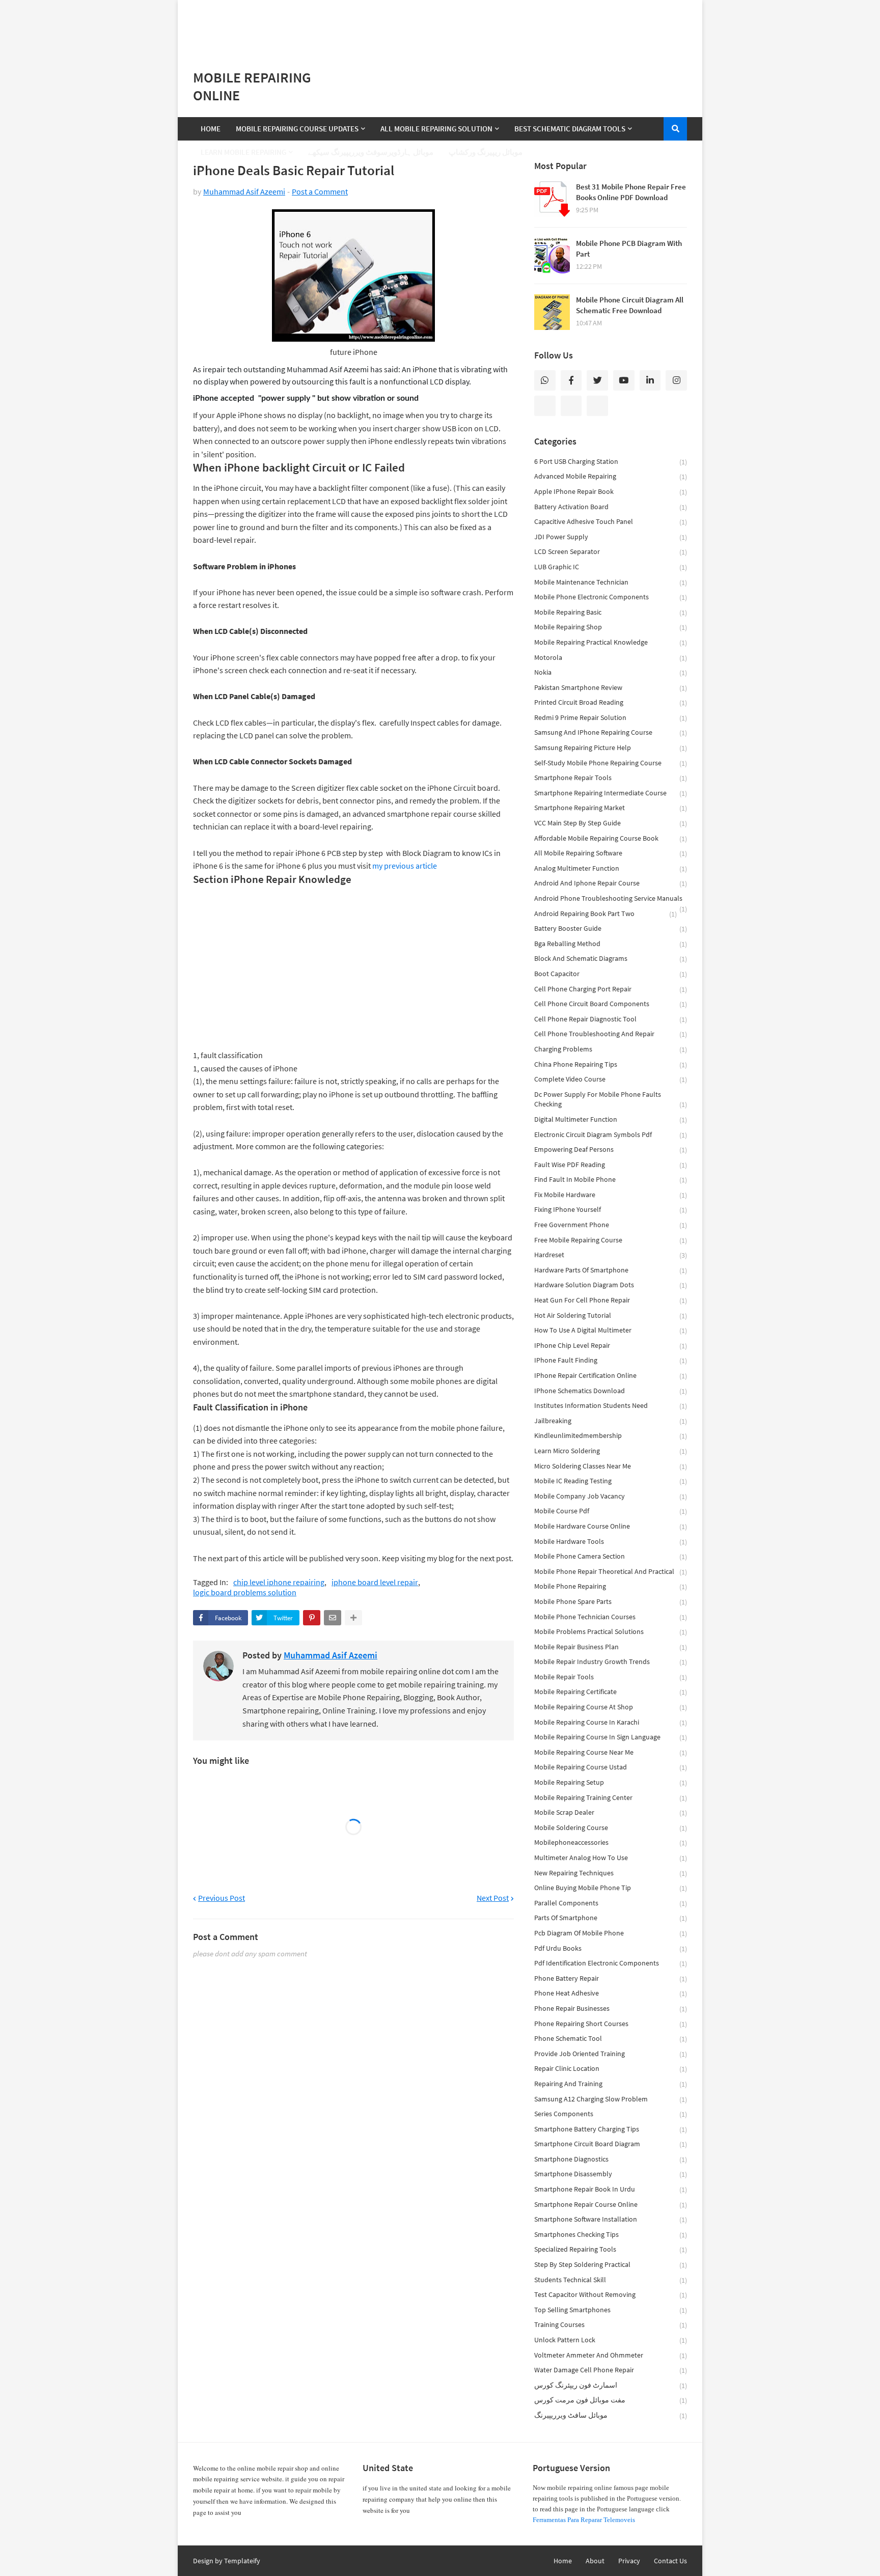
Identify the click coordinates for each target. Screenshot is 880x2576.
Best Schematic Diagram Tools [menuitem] (570, 129)
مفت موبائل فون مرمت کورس (611, 2400)
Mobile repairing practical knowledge (611, 642)
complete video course (611, 1079)
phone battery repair (611, 1978)
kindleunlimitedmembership (611, 1436)
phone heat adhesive (611, 1993)
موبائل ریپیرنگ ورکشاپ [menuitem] (486, 152)
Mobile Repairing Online (252, 86)
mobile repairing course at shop (611, 1707)
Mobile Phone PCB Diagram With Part (629, 248)
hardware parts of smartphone (611, 1270)
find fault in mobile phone (611, 1180)
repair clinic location (611, 2069)
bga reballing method (611, 944)
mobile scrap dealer (611, 1812)
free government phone (611, 1225)
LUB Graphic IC (611, 567)
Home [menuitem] (211, 129)
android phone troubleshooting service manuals (611, 900)
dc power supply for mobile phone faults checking (611, 1100)
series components (611, 2114)
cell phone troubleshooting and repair (611, 1034)
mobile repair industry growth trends (611, 1662)
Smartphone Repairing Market (611, 808)
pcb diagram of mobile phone (611, 1933)
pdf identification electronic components (611, 1963)
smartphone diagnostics (611, 2159)
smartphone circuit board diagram (611, 2144)
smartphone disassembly (611, 2174)
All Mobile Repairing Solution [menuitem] (436, 129)
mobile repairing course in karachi (611, 1722)
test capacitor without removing (611, 2295)
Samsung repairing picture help (611, 748)
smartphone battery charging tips (611, 2129)
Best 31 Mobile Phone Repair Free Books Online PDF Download (631, 192)
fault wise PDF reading (611, 1165)
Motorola (611, 658)
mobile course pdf (611, 1511)
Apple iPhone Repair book (611, 492)
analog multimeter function (611, 868)
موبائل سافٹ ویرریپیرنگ (611, 2415)
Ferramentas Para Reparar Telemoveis (584, 2520)
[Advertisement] (440, 25)
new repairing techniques (611, 1873)
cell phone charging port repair (611, 989)
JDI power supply (611, 537)
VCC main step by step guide (611, 823)
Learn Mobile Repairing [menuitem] (243, 152)
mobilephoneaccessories (611, 1843)
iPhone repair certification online (611, 1376)
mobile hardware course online (611, 1526)
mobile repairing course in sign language (611, 1737)
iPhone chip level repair (611, 1346)
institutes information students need (611, 1406)
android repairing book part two (606, 914)
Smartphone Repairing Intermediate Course (611, 793)
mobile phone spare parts (611, 1602)
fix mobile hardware (611, 1195)
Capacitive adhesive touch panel (611, 522)
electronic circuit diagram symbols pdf (611, 1135)
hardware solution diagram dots (611, 1285)
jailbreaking (611, 1421)
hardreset (611, 1255)
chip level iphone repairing (279, 1582)
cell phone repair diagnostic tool (611, 1019)
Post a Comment (320, 191)
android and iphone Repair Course (611, 883)
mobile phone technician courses (611, 1617)
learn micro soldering (611, 1451)
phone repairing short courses (611, 2024)
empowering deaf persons (611, 1149)
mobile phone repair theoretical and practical (611, 1572)
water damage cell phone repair (611, 2370)
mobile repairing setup (611, 1782)
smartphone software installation (611, 2219)
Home (563, 2561)
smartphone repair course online (611, 2205)
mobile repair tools (611, 1677)
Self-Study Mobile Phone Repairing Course (611, 763)
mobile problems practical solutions (611, 1632)
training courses (611, 2325)
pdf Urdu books (611, 1948)
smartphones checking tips (611, 2235)
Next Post (493, 1898)
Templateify (242, 2561)
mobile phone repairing (611, 1586)
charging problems (611, 1049)
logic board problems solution (245, 1592)
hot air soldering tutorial (611, 1315)
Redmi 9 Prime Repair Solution (611, 718)
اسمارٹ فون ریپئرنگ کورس (611, 2385)
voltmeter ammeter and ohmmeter (611, 2355)
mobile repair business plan (611, 1647)
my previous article (405, 866)
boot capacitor (611, 974)
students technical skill (611, 2280)
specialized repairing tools (611, 2249)
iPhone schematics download (611, 1391)
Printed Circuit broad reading (611, 702)
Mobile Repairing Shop (611, 627)
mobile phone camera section (611, 1556)
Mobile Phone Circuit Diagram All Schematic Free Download (630, 305)
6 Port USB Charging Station (611, 462)
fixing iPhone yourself (611, 1210)
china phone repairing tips (611, 1064)
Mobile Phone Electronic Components (611, 597)
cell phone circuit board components (611, 1004)
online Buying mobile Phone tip (611, 1888)
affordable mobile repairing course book (611, 838)
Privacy (629, 2561)
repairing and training (611, 2084)
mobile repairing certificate (611, 1692)
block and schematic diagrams (611, 959)
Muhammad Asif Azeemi (244, 191)
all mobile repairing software (611, 853)
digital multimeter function (611, 1119)
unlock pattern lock (611, 2340)
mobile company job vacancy (611, 1496)
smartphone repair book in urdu (611, 2189)
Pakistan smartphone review (611, 688)
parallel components (611, 1903)
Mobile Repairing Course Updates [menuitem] (297, 129)
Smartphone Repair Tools (611, 778)
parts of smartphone (611, 1918)
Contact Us (670, 2561)
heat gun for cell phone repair (611, 1300)
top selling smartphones (611, 2310)
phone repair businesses (611, 2009)
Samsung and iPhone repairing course (611, 732)
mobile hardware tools (611, 1542)
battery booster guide (611, 929)
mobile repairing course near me (611, 1752)
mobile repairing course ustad (611, 1767)
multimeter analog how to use (611, 1858)
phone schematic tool (611, 2039)
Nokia (611, 672)
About (595, 2561)
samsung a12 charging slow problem (611, 2099)
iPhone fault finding (611, 1360)
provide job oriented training (611, 2054)
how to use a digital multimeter (611, 1330)
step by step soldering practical (611, 2265)
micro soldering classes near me (611, 1466)
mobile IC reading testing (611, 1481)
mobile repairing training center (611, 1798)
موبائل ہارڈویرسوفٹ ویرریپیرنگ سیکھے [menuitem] (371, 152)
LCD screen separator (611, 552)
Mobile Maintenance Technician (611, 582)
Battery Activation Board (611, 507)
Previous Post (222, 1898)
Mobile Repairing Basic (611, 612)
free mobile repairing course (611, 1240)
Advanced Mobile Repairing (611, 476)
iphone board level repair (375, 1582)
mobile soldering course (611, 1828)
